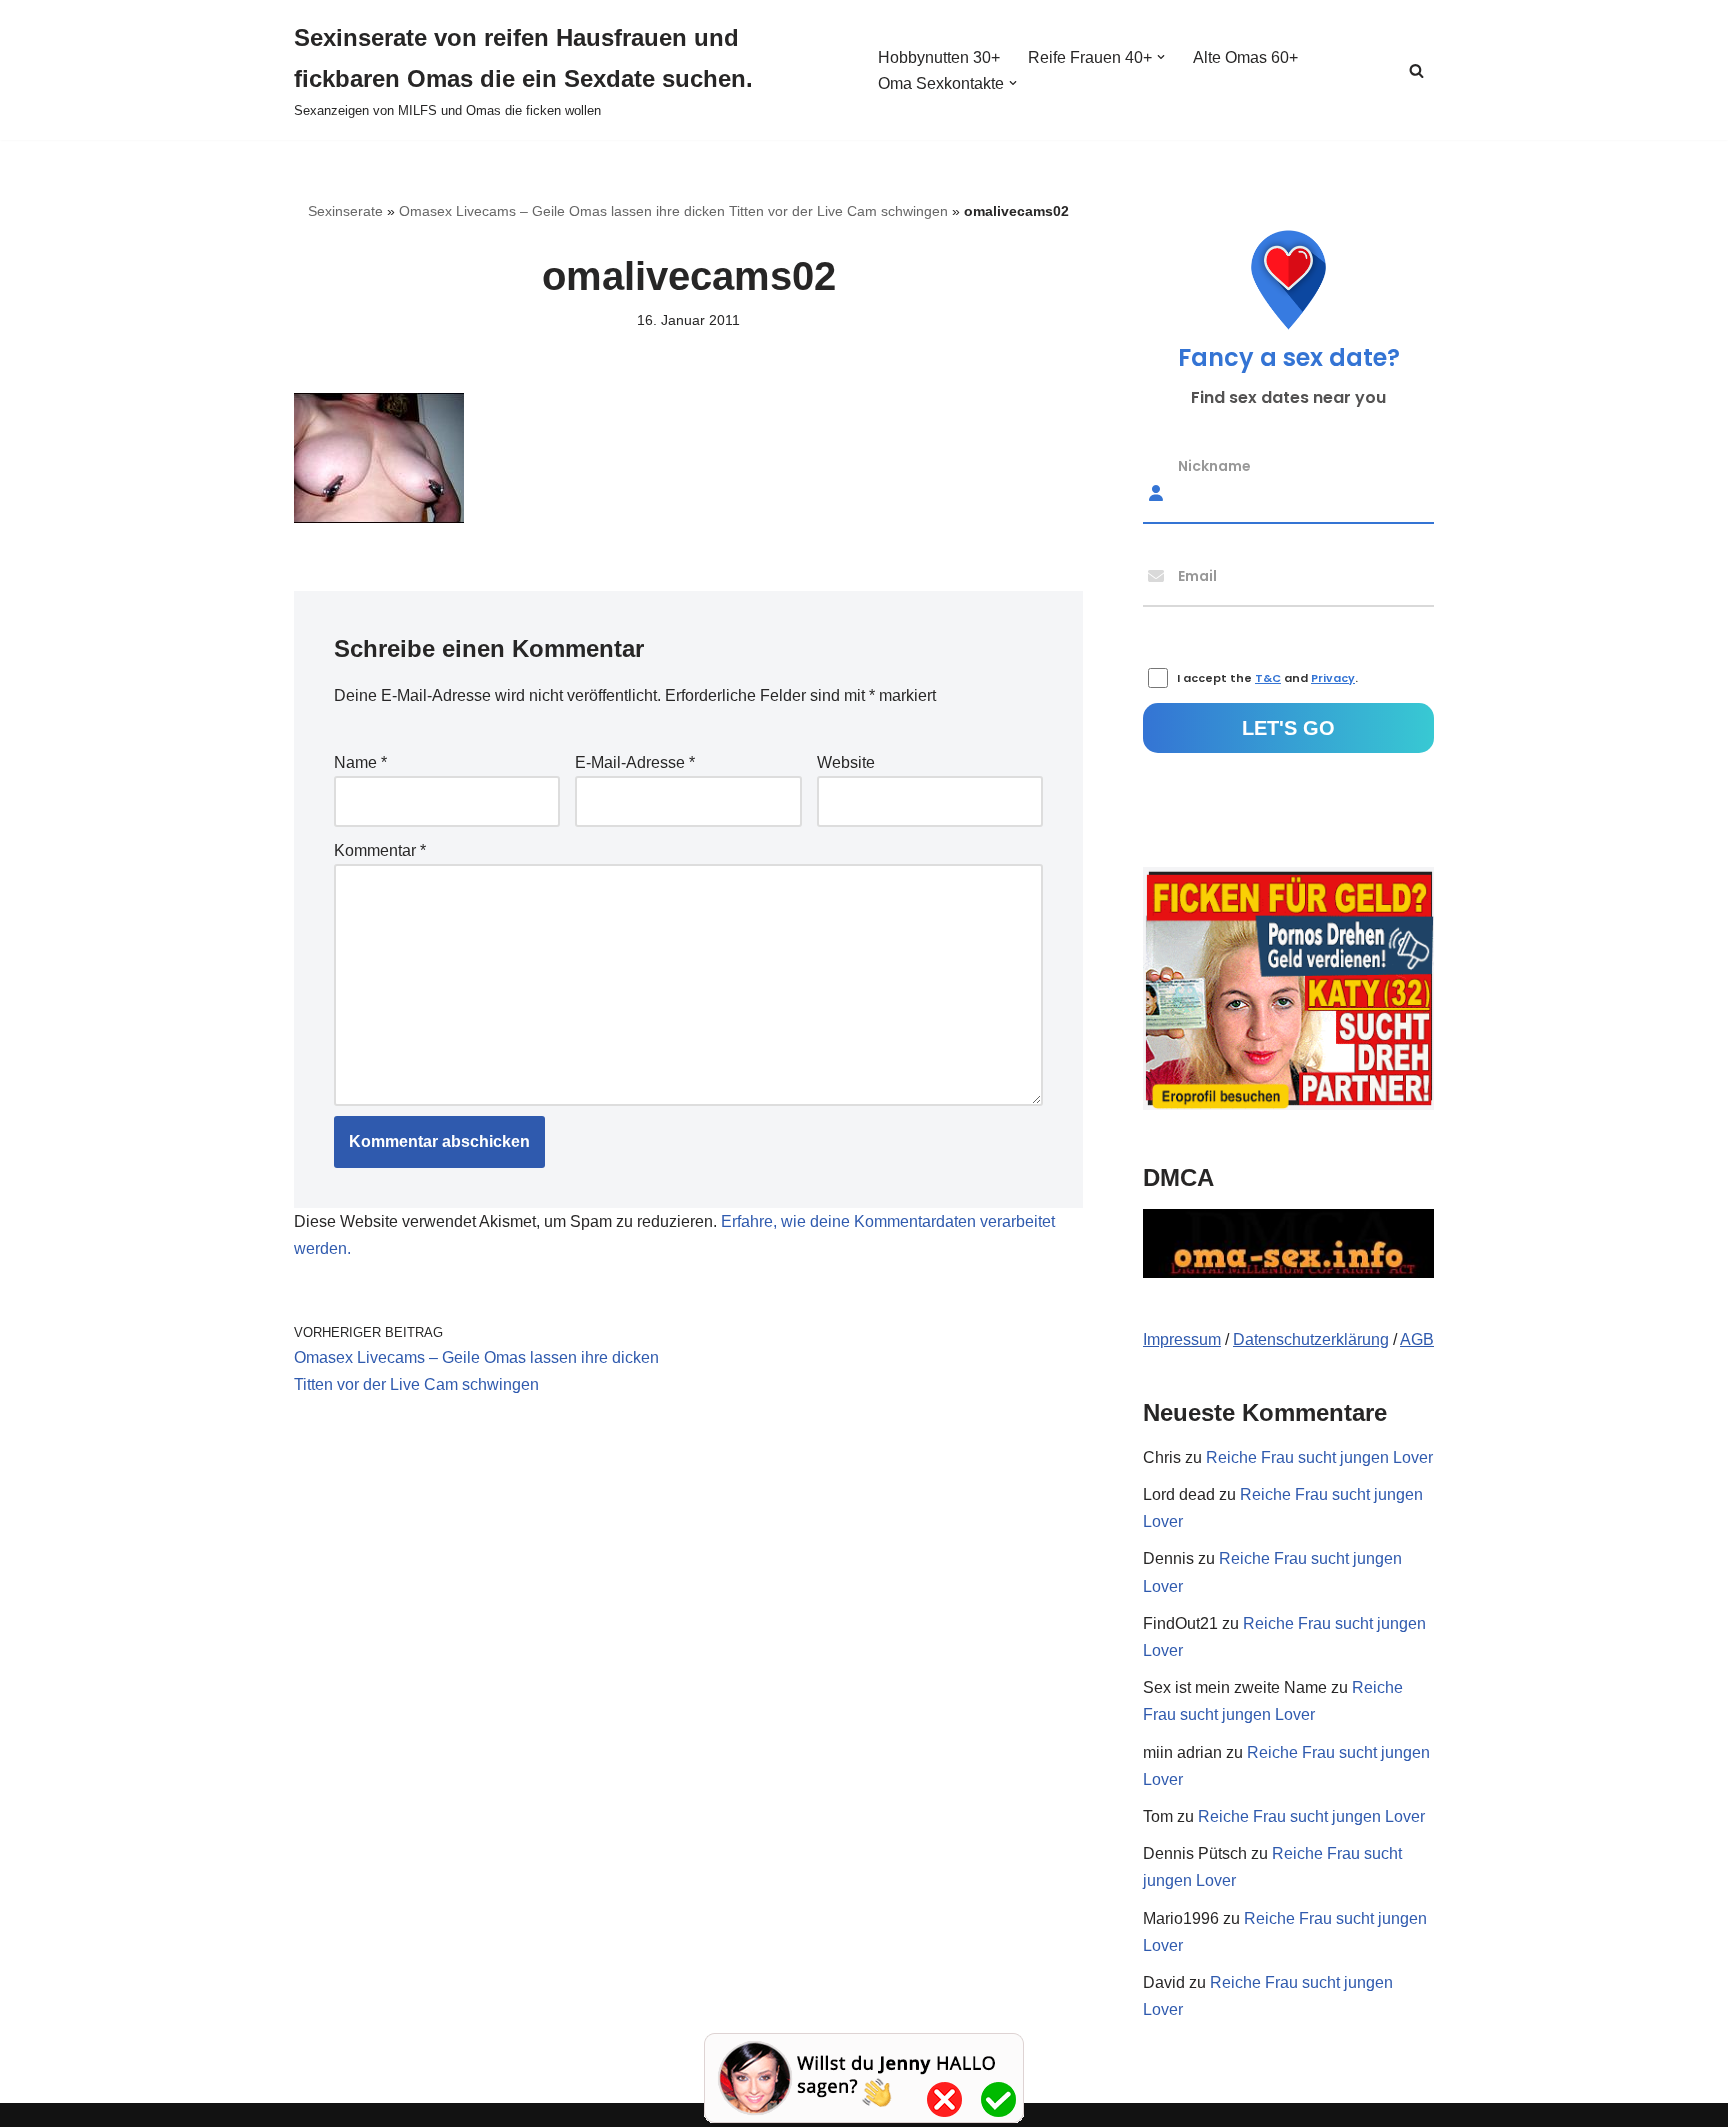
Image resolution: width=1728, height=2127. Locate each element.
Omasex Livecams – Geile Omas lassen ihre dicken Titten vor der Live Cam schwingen (673, 211)
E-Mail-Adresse (635, 762)
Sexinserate (345, 211)
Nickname (1214, 466)
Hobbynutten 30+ (939, 57)
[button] (1161, 57)
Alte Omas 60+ (1245, 57)
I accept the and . (1267, 678)
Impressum (1182, 1339)
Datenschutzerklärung (1311, 1339)
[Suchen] (1416, 70)
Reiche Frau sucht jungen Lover (1319, 1457)
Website (846, 762)
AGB (1417, 1339)
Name (360, 762)
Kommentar (380, 850)
